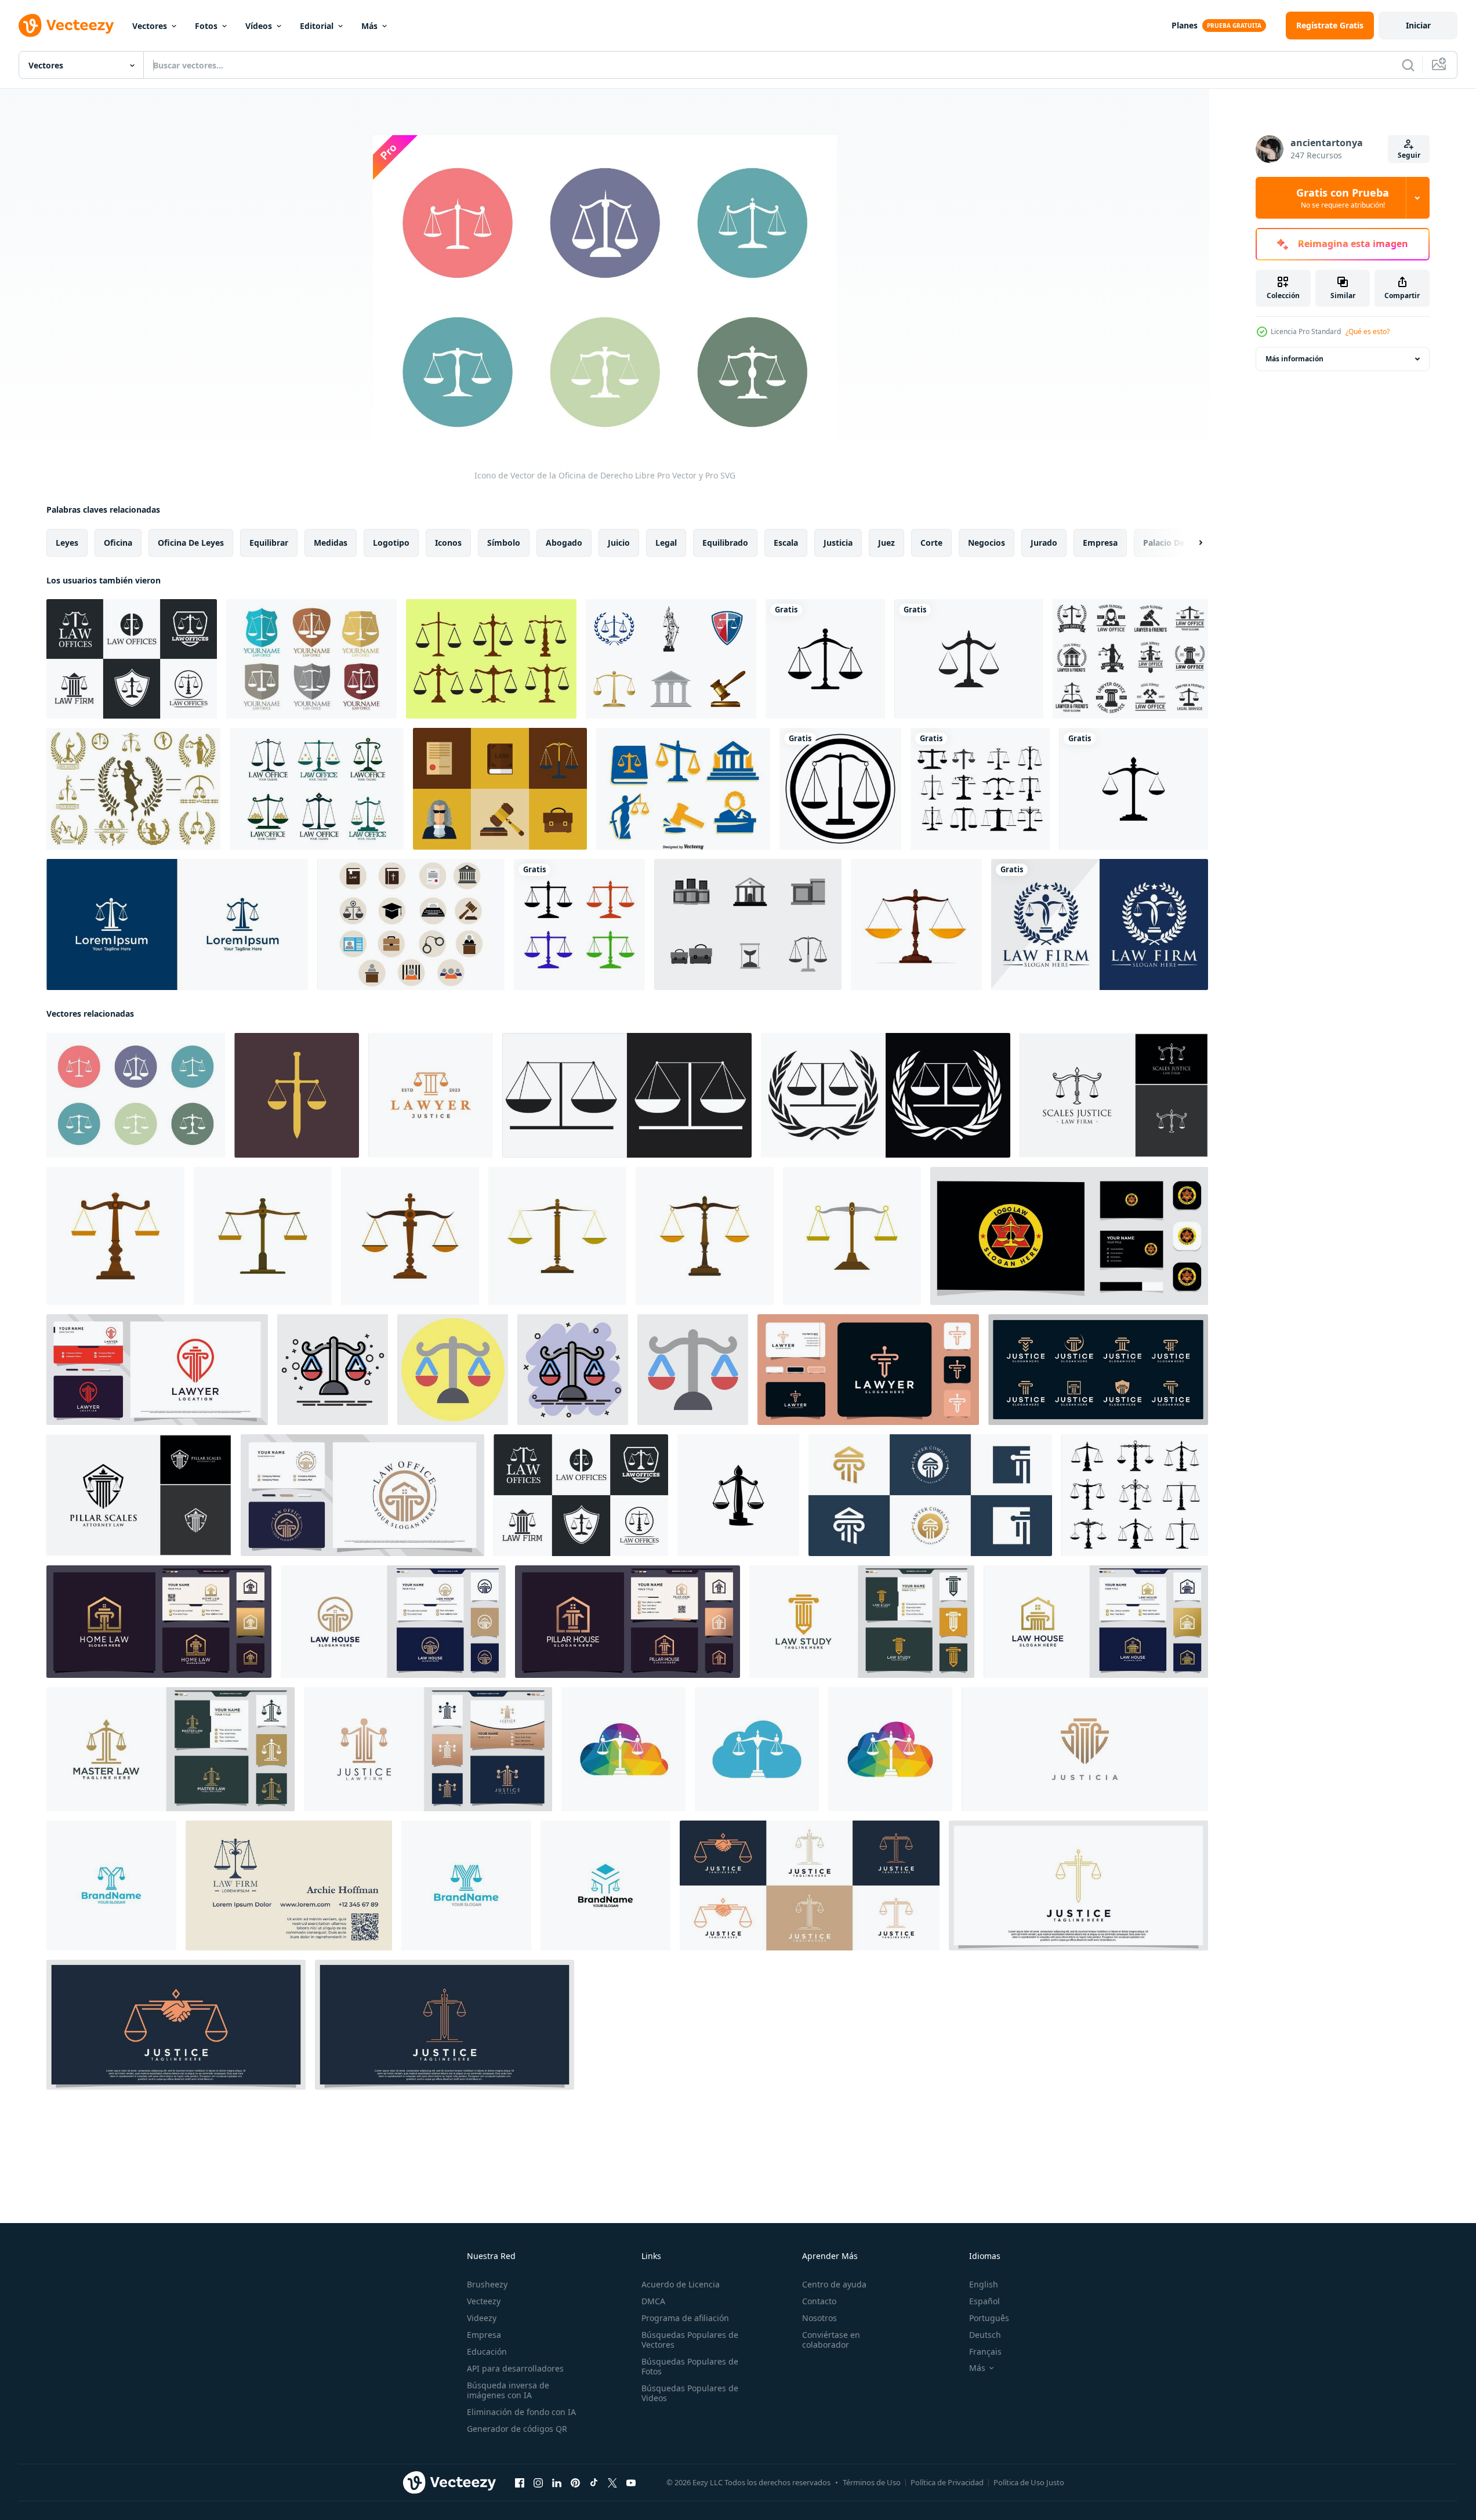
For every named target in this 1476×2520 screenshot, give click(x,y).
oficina (118, 543)
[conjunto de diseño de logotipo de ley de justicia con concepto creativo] (810, 1886)
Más (369, 26)
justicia (838, 543)
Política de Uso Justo (1029, 2482)
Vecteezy (484, 2301)
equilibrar (269, 543)
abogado (564, 543)
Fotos (206, 26)
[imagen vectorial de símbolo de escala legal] (840, 789)
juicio (619, 543)
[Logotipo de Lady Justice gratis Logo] (133, 789)
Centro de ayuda (834, 2284)
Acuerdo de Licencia (681, 2284)
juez (886, 543)
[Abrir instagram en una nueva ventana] (538, 2483)
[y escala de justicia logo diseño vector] (605, 1886)
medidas (331, 543)
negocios (987, 543)
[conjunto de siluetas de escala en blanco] (980, 789)
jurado (1044, 543)
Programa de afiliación (685, 2318)
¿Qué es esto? (1368, 331)
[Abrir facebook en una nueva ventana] (520, 2483)
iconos (448, 543)
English (984, 2284)
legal (666, 543)
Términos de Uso (872, 2482)
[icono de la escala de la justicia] (825, 659)
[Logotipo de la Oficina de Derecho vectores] (311, 659)
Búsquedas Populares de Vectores (690, 2340)
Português (989, 2318)
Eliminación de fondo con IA (521, 2412)
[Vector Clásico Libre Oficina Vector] (671, 659)
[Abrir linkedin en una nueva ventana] (557, 2483)
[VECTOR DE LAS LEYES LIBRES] (500, 789)
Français (985, 2352)
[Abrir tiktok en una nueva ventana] (594, 2483)
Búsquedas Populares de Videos (690, 2393)
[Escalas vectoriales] (491, 659)
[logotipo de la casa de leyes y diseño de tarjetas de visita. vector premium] (1096, 1622)
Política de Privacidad (947, 2482)
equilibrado (725, 543)
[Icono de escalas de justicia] (916, 924)
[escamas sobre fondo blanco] (579, 924)
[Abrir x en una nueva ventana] (612, 2483)
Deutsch (985, 2335)
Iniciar (1418, 25)
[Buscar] (1408, 65)
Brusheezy (487, 2284)
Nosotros (819, 2318)
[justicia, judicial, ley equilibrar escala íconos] (1135, 1495)
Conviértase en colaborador (831, 2340)
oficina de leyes (191, 543)
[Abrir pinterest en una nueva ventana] (575, 2483)
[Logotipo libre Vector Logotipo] (1130, 659)
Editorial (317, 26)
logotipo (391, 543)
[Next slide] (1191, 543)
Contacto (819, 2301)
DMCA (653, 2301)
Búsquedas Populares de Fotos (690, 2366)
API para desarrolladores (515, 2368)
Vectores (150, 26)
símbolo (504, 543)
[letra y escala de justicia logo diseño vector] (111, 1886)
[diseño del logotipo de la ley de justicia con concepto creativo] (1078, 1886)
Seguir (1409, 155)
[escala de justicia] (738, 1495)
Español (984, 2301)
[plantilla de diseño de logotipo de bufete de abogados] (177, 924)
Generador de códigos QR (517, 2429)
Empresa (484, 2335)
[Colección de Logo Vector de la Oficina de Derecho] (132, 659)
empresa (1100, 543)
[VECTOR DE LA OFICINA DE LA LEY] (748, 924)
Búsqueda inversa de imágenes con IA (508, 2390)
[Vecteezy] (66, 26)
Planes (1185, 25)
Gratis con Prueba (1343, 198)
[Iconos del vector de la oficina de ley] (411, 924)
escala (786, 543)
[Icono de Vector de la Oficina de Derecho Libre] (136, 1095)
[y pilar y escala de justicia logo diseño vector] (466, 1886)
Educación (487, 2352)
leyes (67, 543)
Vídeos (259, 26)
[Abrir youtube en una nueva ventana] (631, 2483)
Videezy (482, 2318)
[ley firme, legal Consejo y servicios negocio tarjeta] (289, 1886)
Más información (1294, 359)
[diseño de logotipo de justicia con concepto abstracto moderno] (1085, 1749)
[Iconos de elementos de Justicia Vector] (683, 789)
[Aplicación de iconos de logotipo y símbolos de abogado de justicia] (969, 659)
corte (931, 543)
